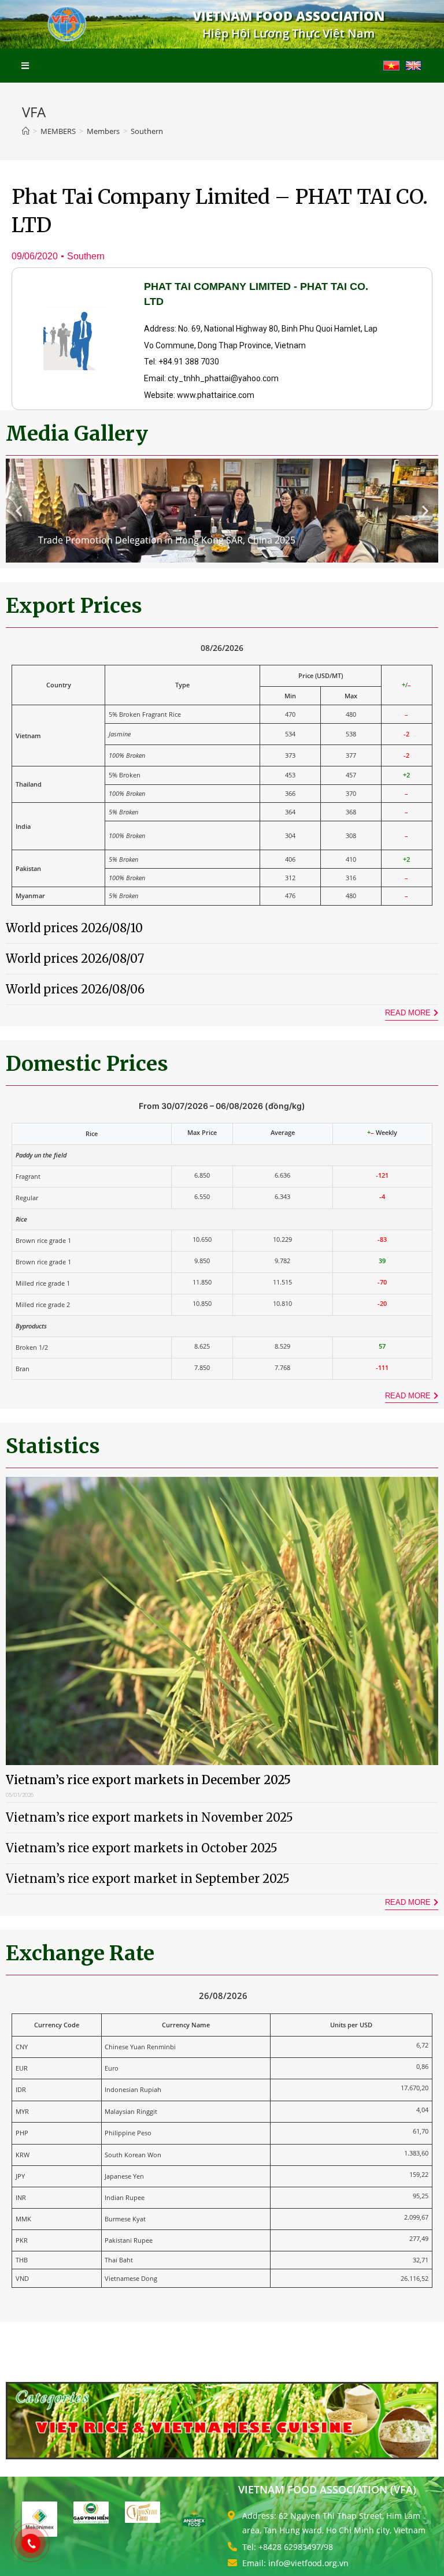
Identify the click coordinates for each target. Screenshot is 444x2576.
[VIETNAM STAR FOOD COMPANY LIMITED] (143, 2512)
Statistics (53, 1446)
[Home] (26, 131)
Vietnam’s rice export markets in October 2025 (142, 1848)
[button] (19, 510)
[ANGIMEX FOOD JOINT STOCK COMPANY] (194, 2519)
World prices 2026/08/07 (75, 958)
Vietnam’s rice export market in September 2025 (148, 1879)
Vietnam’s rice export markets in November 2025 (149, 1817)
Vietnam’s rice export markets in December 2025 (148, 1780)
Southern (86, 256)
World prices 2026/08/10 (74, 928)
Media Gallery (77, 434)
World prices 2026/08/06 (75, 989)
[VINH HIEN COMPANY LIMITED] (91, 2512)
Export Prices (74, 606)
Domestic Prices (87, 1064)
